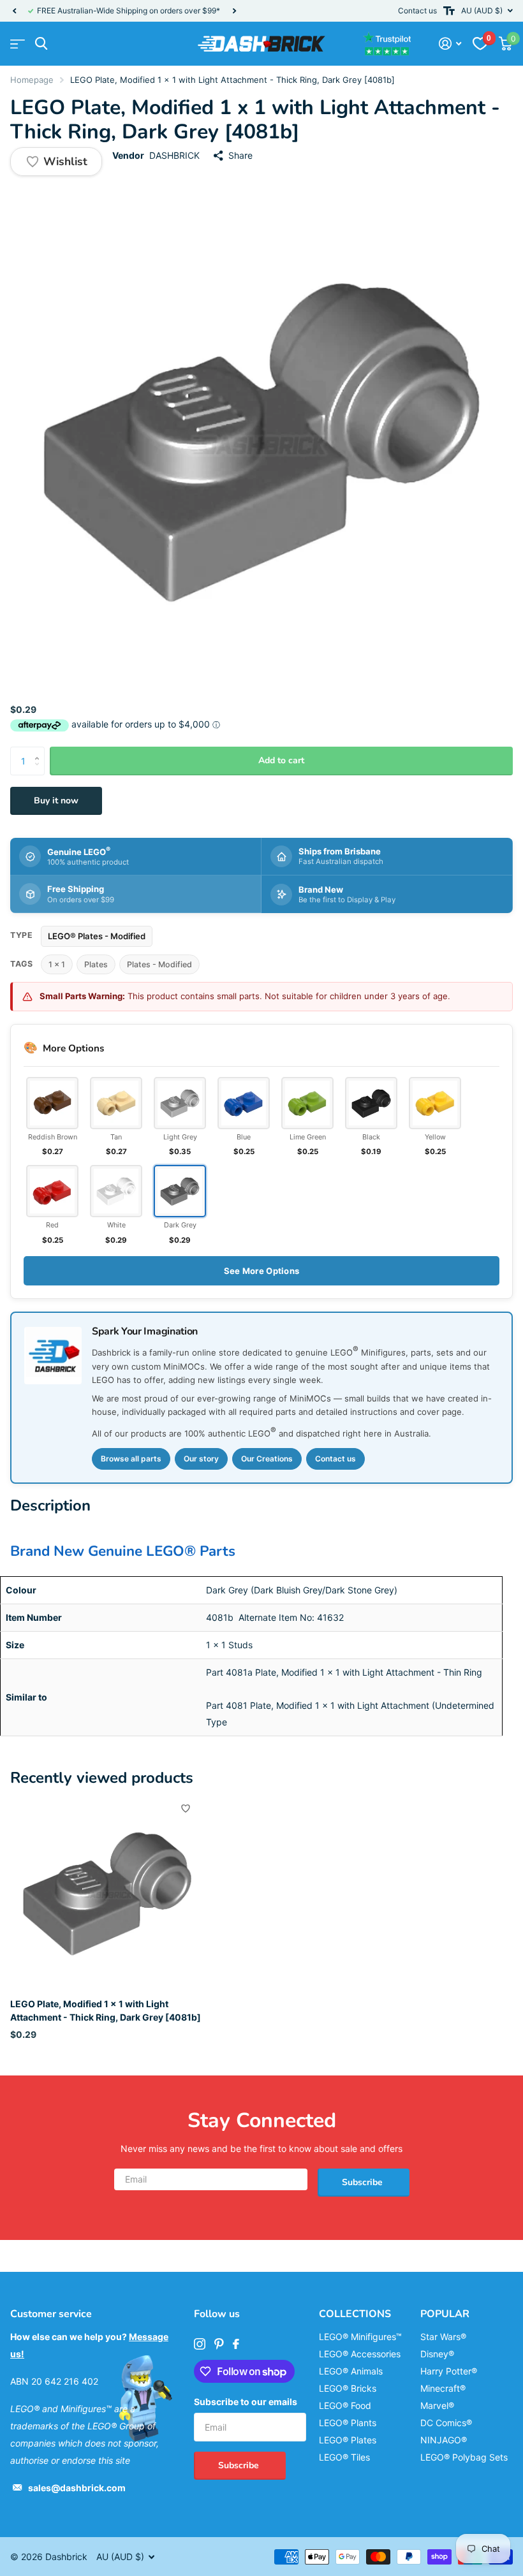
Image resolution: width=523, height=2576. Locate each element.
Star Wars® (443, 2337)
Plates (96, 964)
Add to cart (281, 760)
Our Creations (267, 1459)
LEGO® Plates (348, 2440)
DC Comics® (446, 2423)
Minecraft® (443, 2388)
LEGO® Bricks (348, 2388)
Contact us (417, 11)
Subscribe (364, 2182)
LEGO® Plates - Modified (97, 936)
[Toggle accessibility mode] (449, 11)
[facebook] (236, 2344)
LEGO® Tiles (344, 2457)
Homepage (32, 80)
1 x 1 (57, 964)
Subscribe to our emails (246, 2402)
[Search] (41, 44)
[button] (14, 11)
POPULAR (445, 2314)
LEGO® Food (345, 2405)
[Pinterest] (219, 2344)
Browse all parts (131, 1459)
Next (234, 11)
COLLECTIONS (355, 2314)
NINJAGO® (444, 2440)
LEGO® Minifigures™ (360, 2337)
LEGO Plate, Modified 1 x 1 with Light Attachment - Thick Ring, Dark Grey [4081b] (106, 2010)
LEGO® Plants (348, 2423)
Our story (201, 1459)
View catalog (18, 44)
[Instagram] (200, 2344)
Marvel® (437, 2405)
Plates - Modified (159, 964)
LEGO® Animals (351, 2371)
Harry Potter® (449, 2371)
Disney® (437, 2354)
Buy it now (56, 801)
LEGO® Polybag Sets (464, 2457)
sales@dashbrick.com (77, 2488)
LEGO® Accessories (360, 2354)
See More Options (261, 1271)
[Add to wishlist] (186, 1808)
